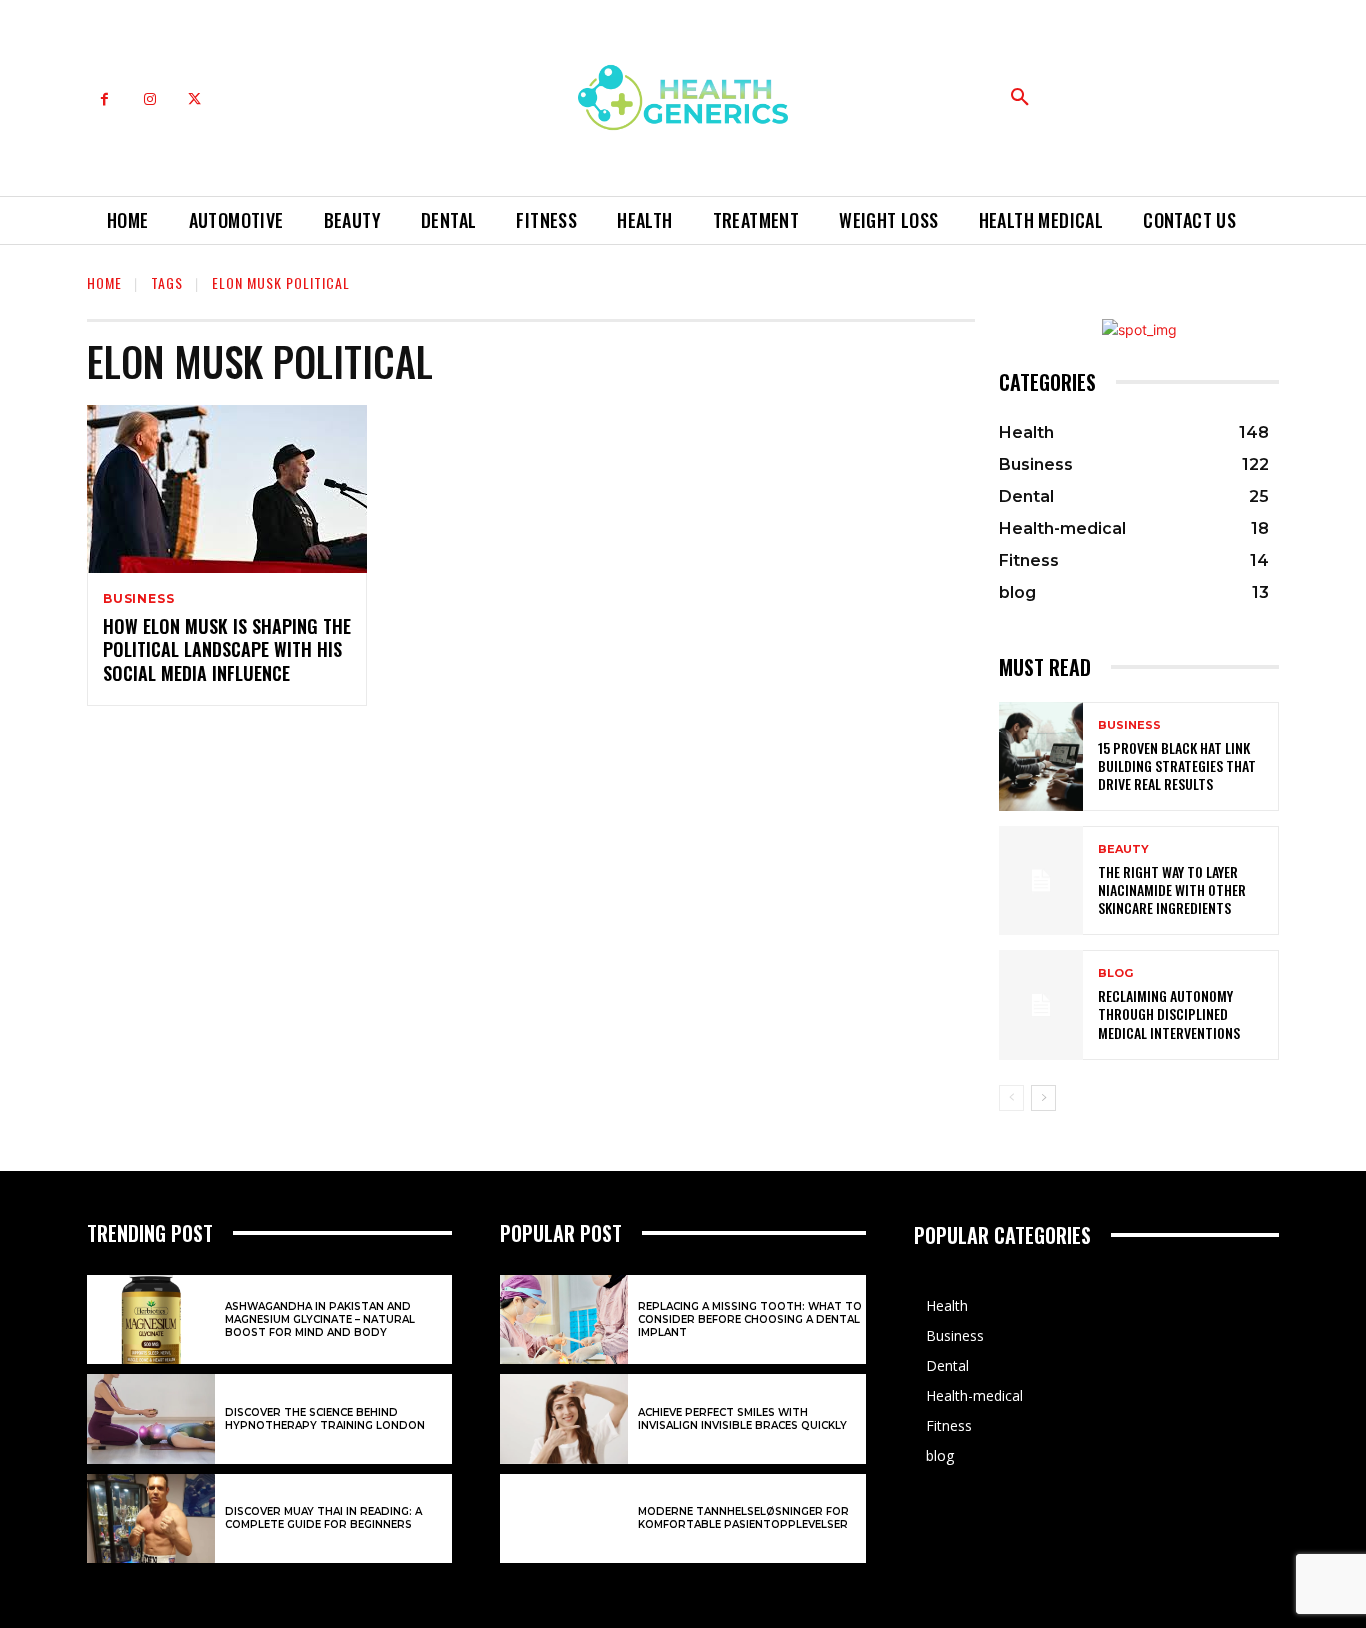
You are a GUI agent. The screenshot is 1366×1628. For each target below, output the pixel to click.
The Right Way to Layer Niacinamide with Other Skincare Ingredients (1172, 889)
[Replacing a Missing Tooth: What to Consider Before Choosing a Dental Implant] (564, 1320)
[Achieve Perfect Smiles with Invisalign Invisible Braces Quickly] (564, 1419)
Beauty (1123, 849)
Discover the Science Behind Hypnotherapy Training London (325, 1419)
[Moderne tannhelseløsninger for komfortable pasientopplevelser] (564, 1519)
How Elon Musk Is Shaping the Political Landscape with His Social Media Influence (227, 649)
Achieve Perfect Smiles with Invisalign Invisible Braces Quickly (742, 1419)
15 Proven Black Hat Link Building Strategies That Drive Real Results (1177, 765)
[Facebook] (104, 99)
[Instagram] (149, 99)
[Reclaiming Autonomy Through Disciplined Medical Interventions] (1041, 1004)
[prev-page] (1011, 1098)
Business (138, 599)
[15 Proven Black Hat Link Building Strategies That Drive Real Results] (1041, 756)
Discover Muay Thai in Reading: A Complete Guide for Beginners (323, 1518)
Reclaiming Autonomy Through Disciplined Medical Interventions (1169, 1013)
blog (1115, 973)
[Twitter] (194, 99)
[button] (1020, 98)
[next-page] (1043, 1098)
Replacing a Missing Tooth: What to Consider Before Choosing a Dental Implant (750, 1319)
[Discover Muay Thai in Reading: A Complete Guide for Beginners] (151, 1519)
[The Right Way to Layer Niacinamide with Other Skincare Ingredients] (1041, 880)
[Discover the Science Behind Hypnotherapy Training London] (151, 1419)
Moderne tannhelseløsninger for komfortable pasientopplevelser (743, 1518)
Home (104, 282)
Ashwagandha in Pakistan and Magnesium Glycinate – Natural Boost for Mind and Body (320, 1319)
